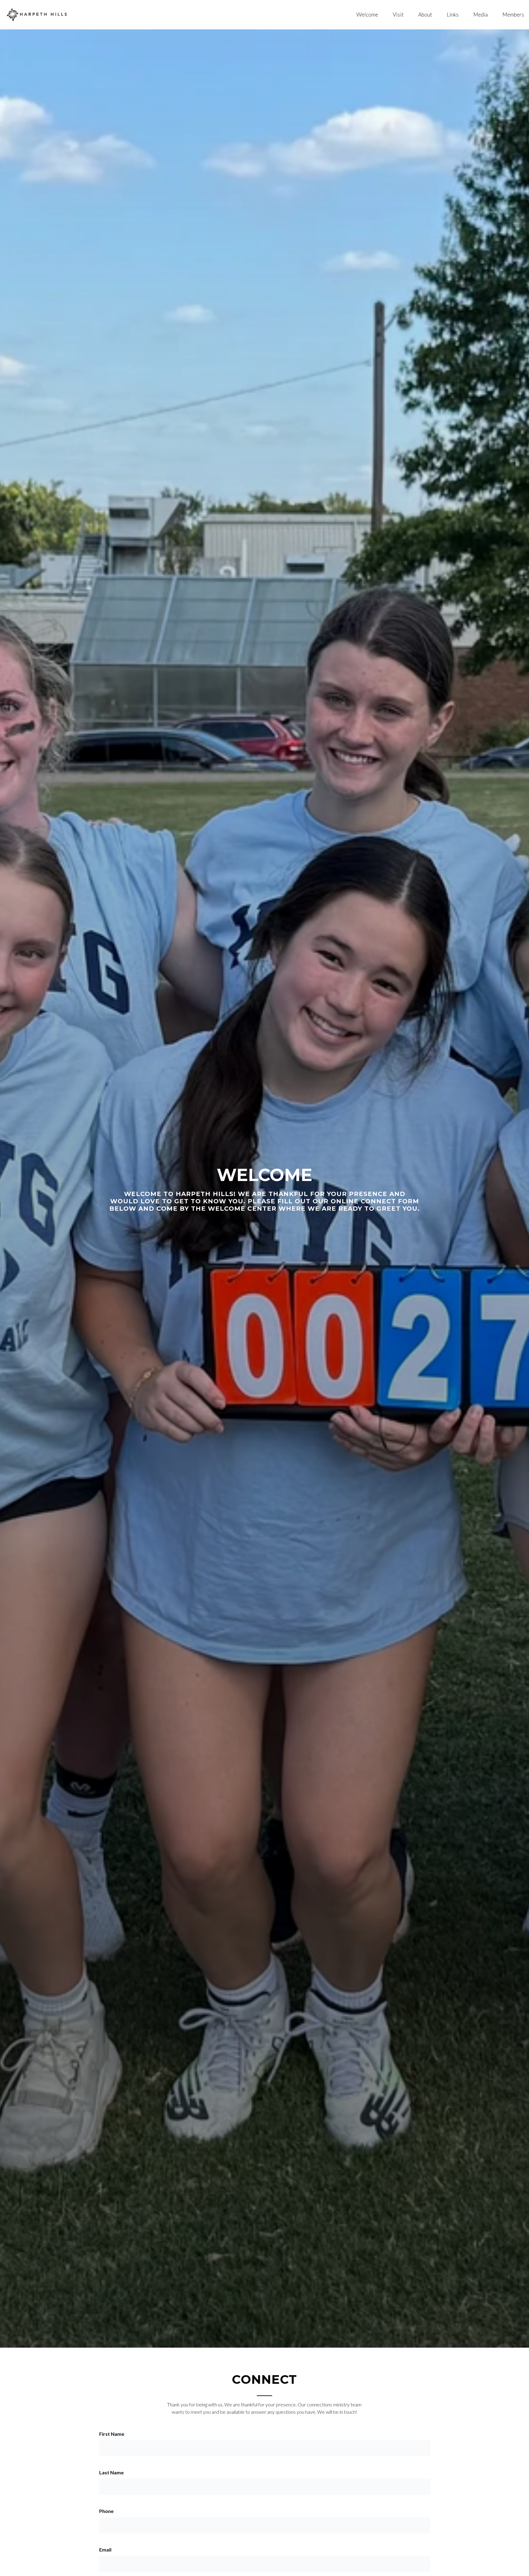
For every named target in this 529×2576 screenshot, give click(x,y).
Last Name (111, 2472)
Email (105, 2550)
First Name (112, 2434)
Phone (106, 2511)
